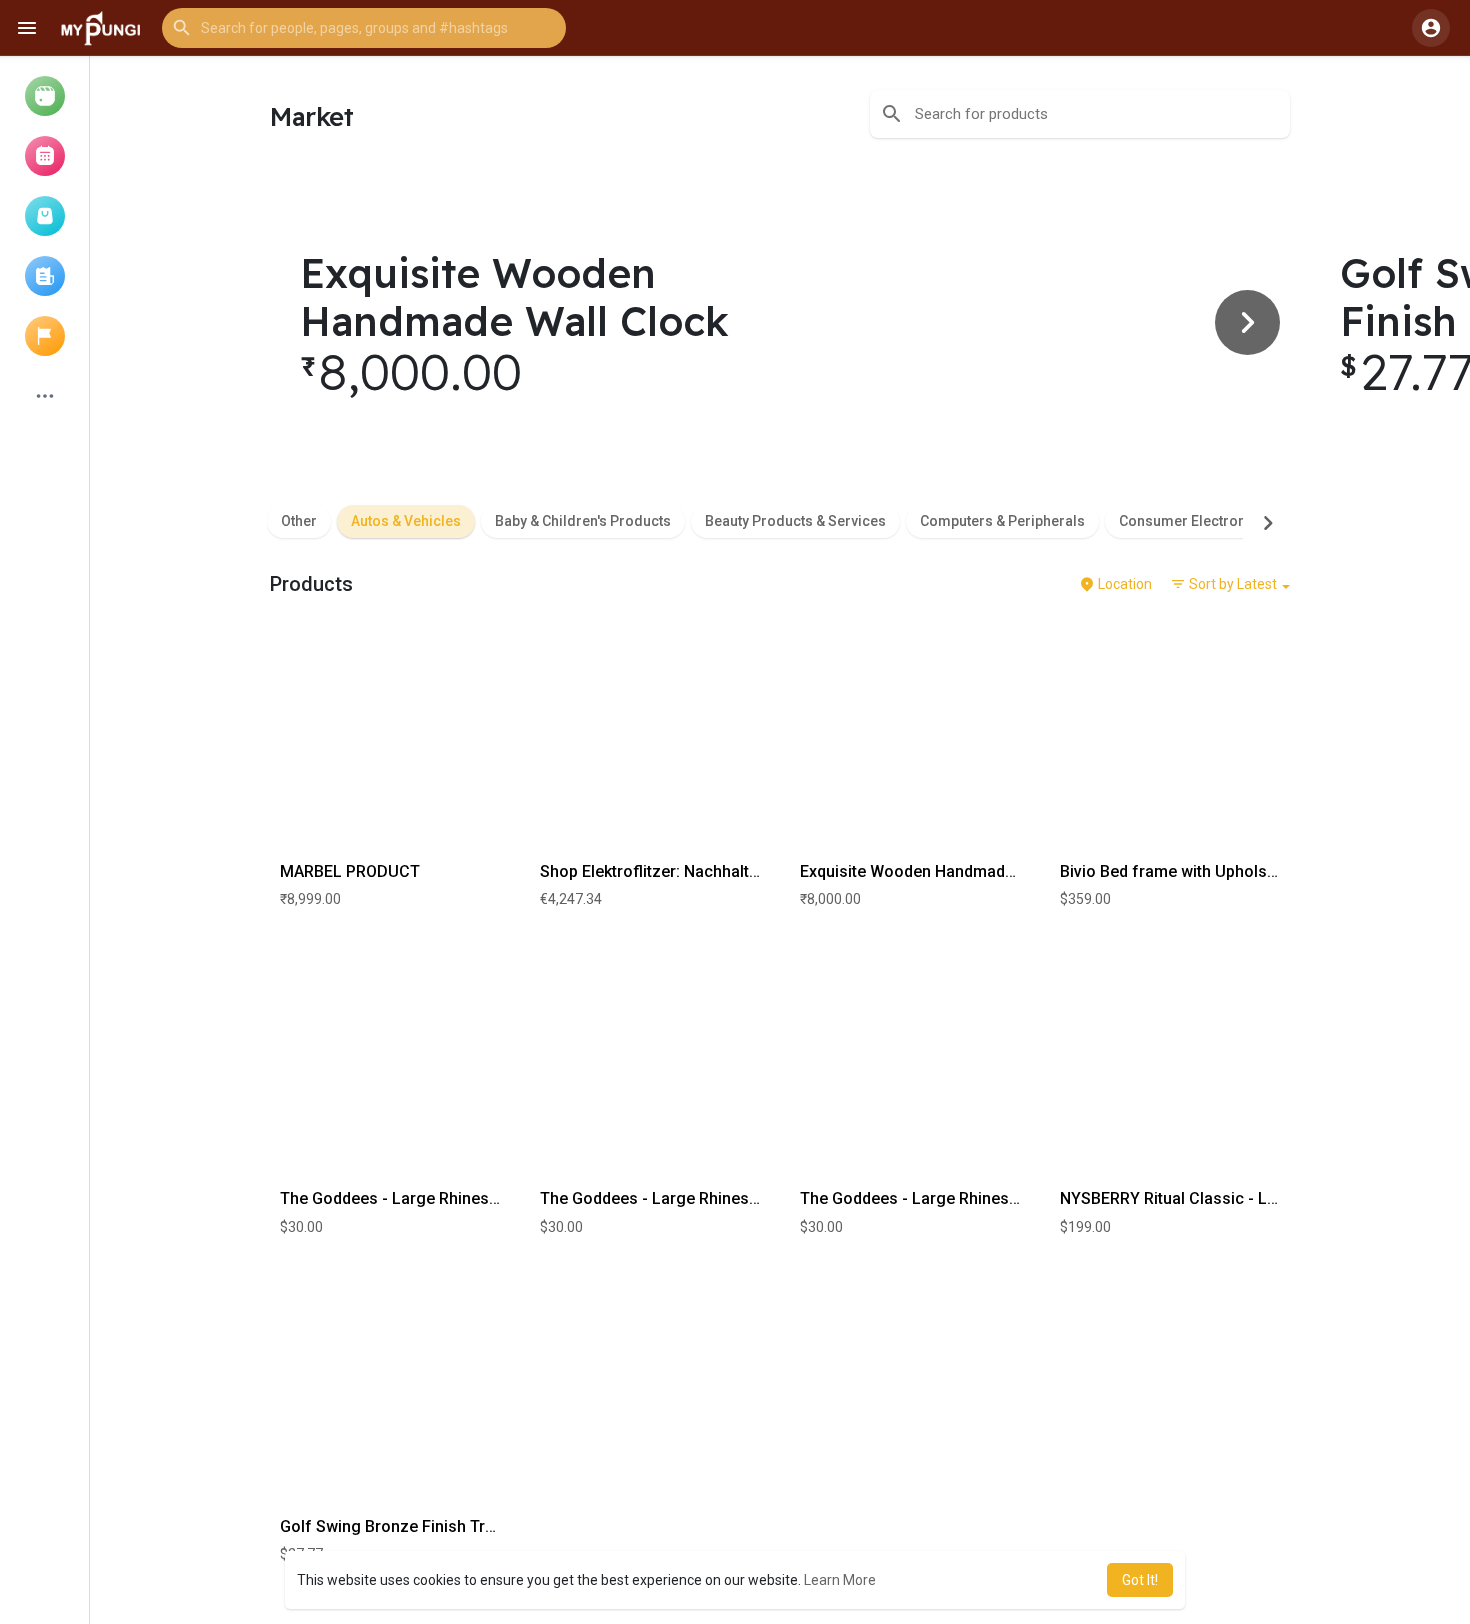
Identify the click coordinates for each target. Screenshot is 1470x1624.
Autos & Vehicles (406, 521)
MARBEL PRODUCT (350, 871)
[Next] (1247, 322)
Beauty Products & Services (795, 521)
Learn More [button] (840, 1580)
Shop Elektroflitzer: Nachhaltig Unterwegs (693, 871)
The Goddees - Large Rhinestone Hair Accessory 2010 (479, 1198)
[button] (364, 28)
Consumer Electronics (1192, 521)
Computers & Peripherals (1002, 521)
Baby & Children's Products (583, 521)
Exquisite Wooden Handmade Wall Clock (947, 871)
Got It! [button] (1140, 1580)
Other (299, 521)
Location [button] (1123, 584)
